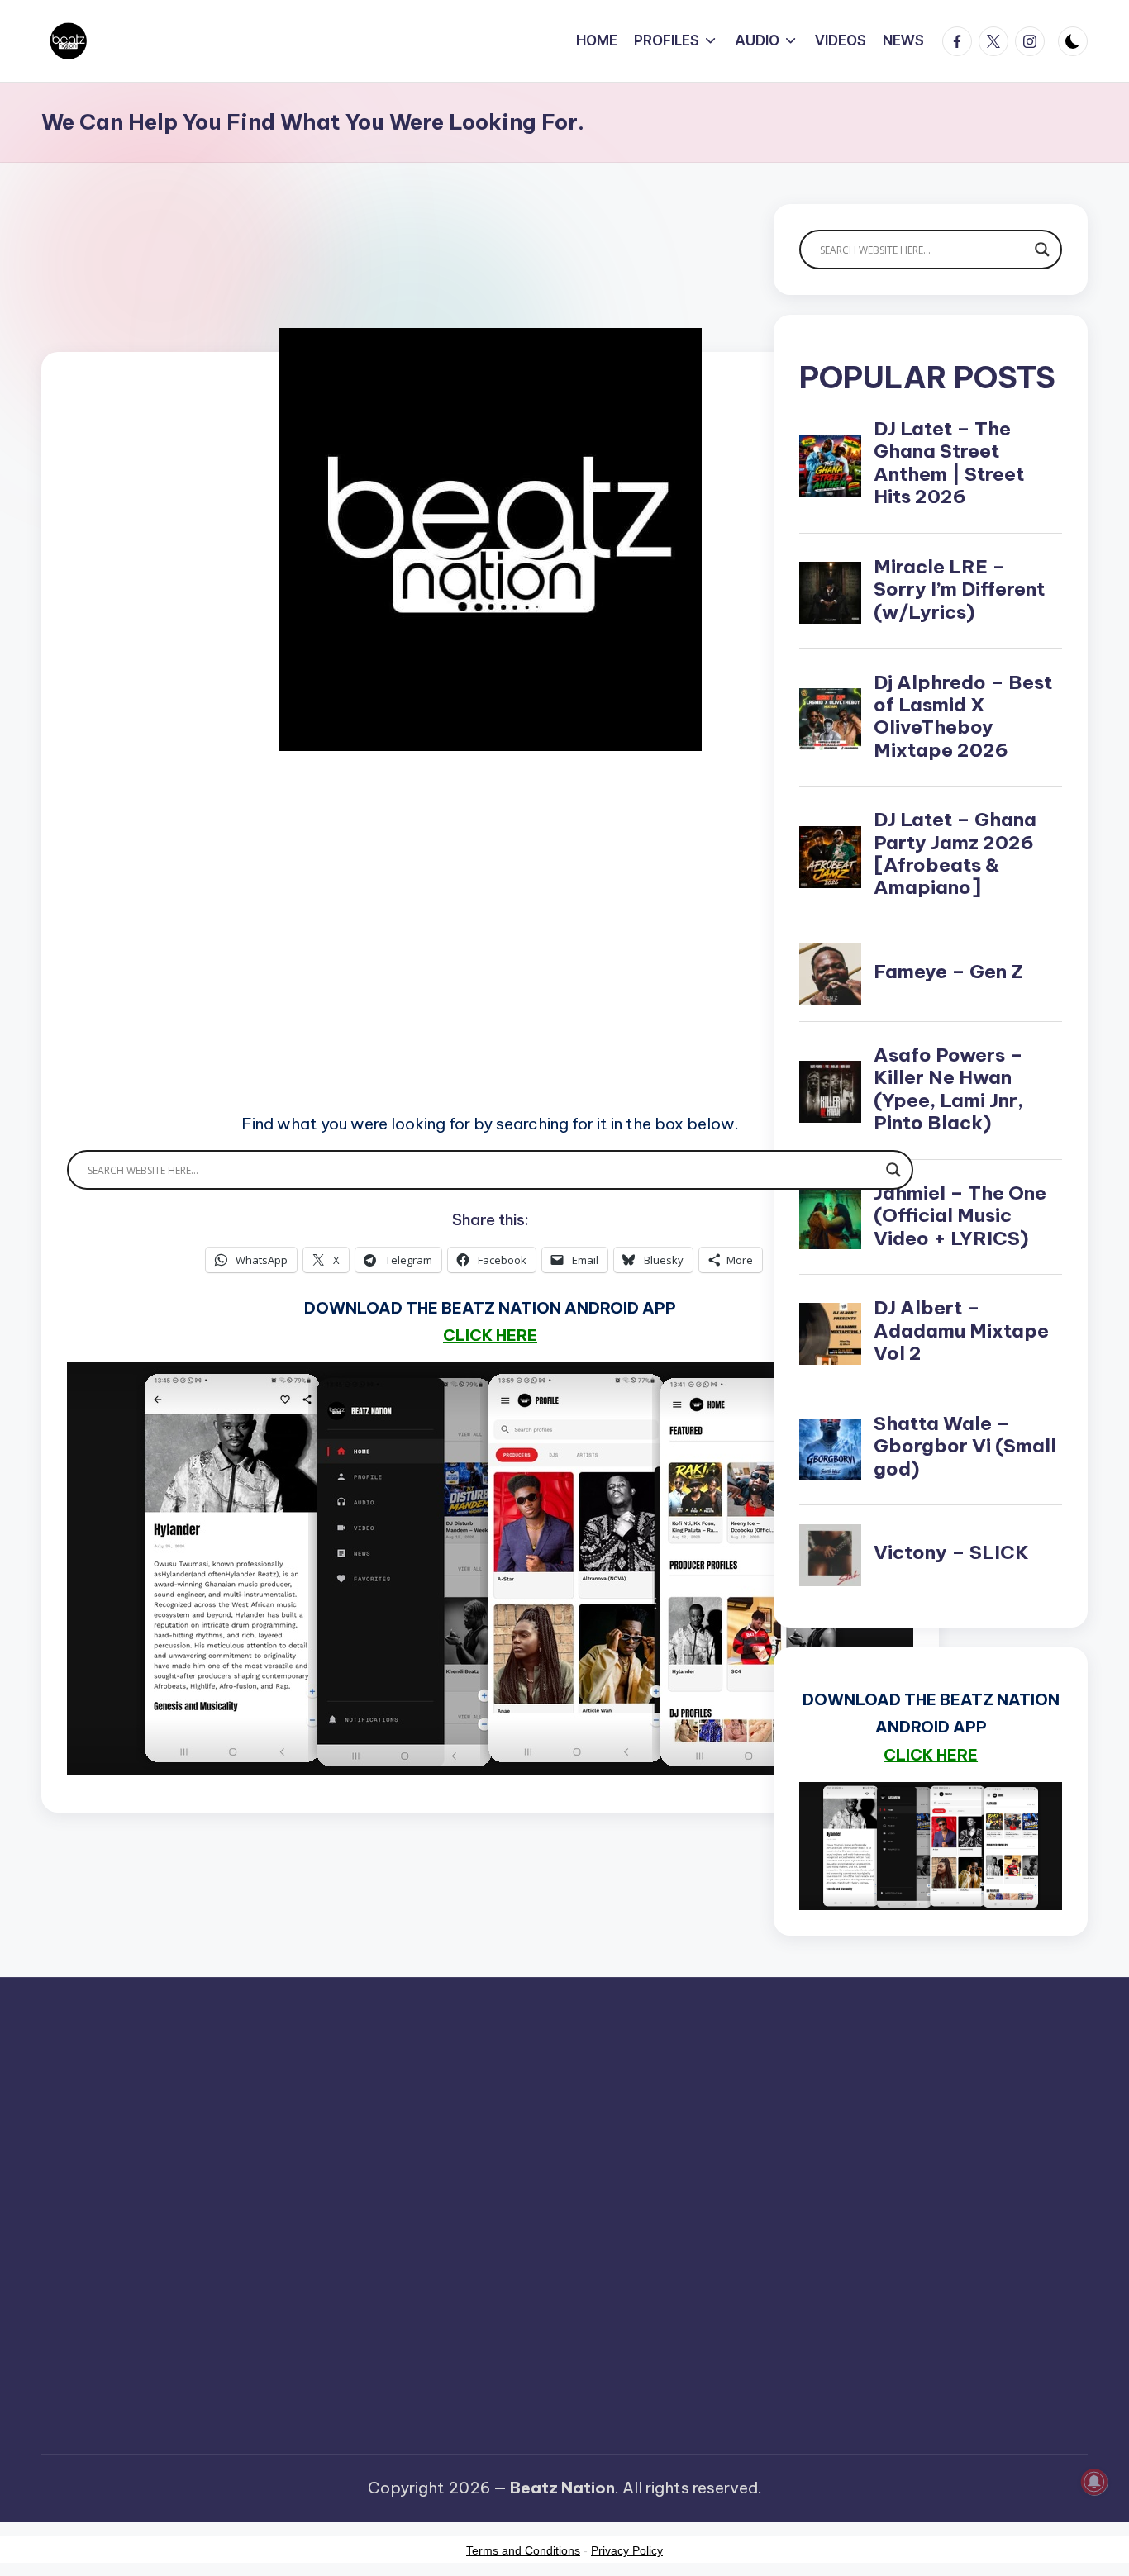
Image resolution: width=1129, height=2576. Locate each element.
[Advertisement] (490, 955)
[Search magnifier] (893, 1170)
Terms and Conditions (523, 2550)
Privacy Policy (627, 2550)
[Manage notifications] (1094, 2482)
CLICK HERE (490, 1335)
